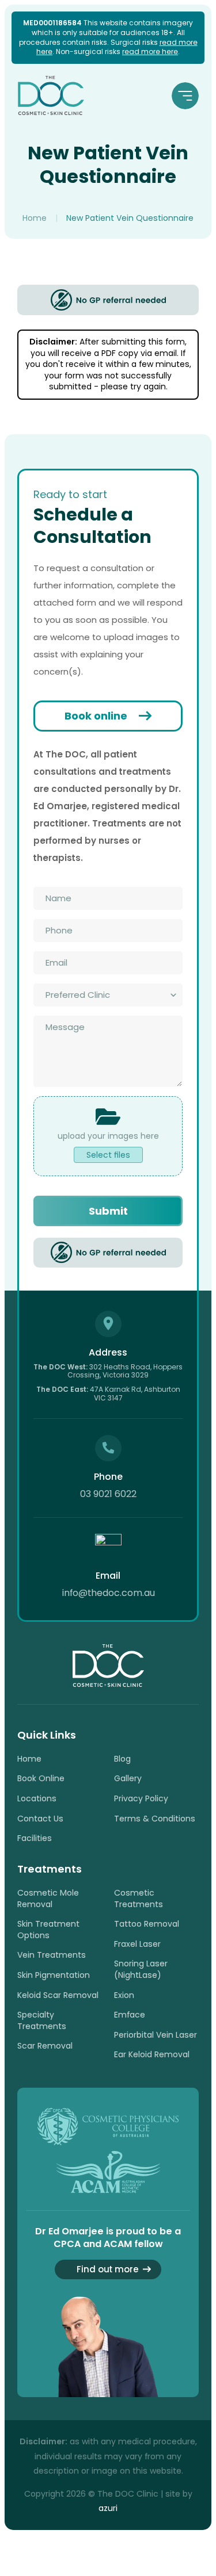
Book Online (41, 1778)
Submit (108, 1211)
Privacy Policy (141, 1798)
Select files (108, 1155)
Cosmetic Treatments (139, 1898)
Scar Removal (45, 2046)
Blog (122, 1759)
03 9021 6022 (108, 1494)
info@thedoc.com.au (108, 1593)
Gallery (128, 1778)
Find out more (108, 2269)
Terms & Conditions (155, 1819)
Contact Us (40, 1819)
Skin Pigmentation (54, 1975)
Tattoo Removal (147, 1924)
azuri (108, 2508)
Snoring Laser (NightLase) (141, 1969)
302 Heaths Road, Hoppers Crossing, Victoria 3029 (108, 1371)
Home (35, 218)
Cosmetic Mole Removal (48, 1898)
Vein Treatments (52, 1955)
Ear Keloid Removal (152, 2054)
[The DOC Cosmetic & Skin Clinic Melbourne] (51, 95)
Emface (130, 2015)
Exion (124, 1995)
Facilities (35, 1838)
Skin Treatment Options (48, 1930)
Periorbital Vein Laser (156, 2035)
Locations (37, 1798)
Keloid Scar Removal (58, 1995)
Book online (96, 716)
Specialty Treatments (42, 2020)
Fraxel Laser (137, 1944)
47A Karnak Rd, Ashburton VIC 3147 (108, 1393)
